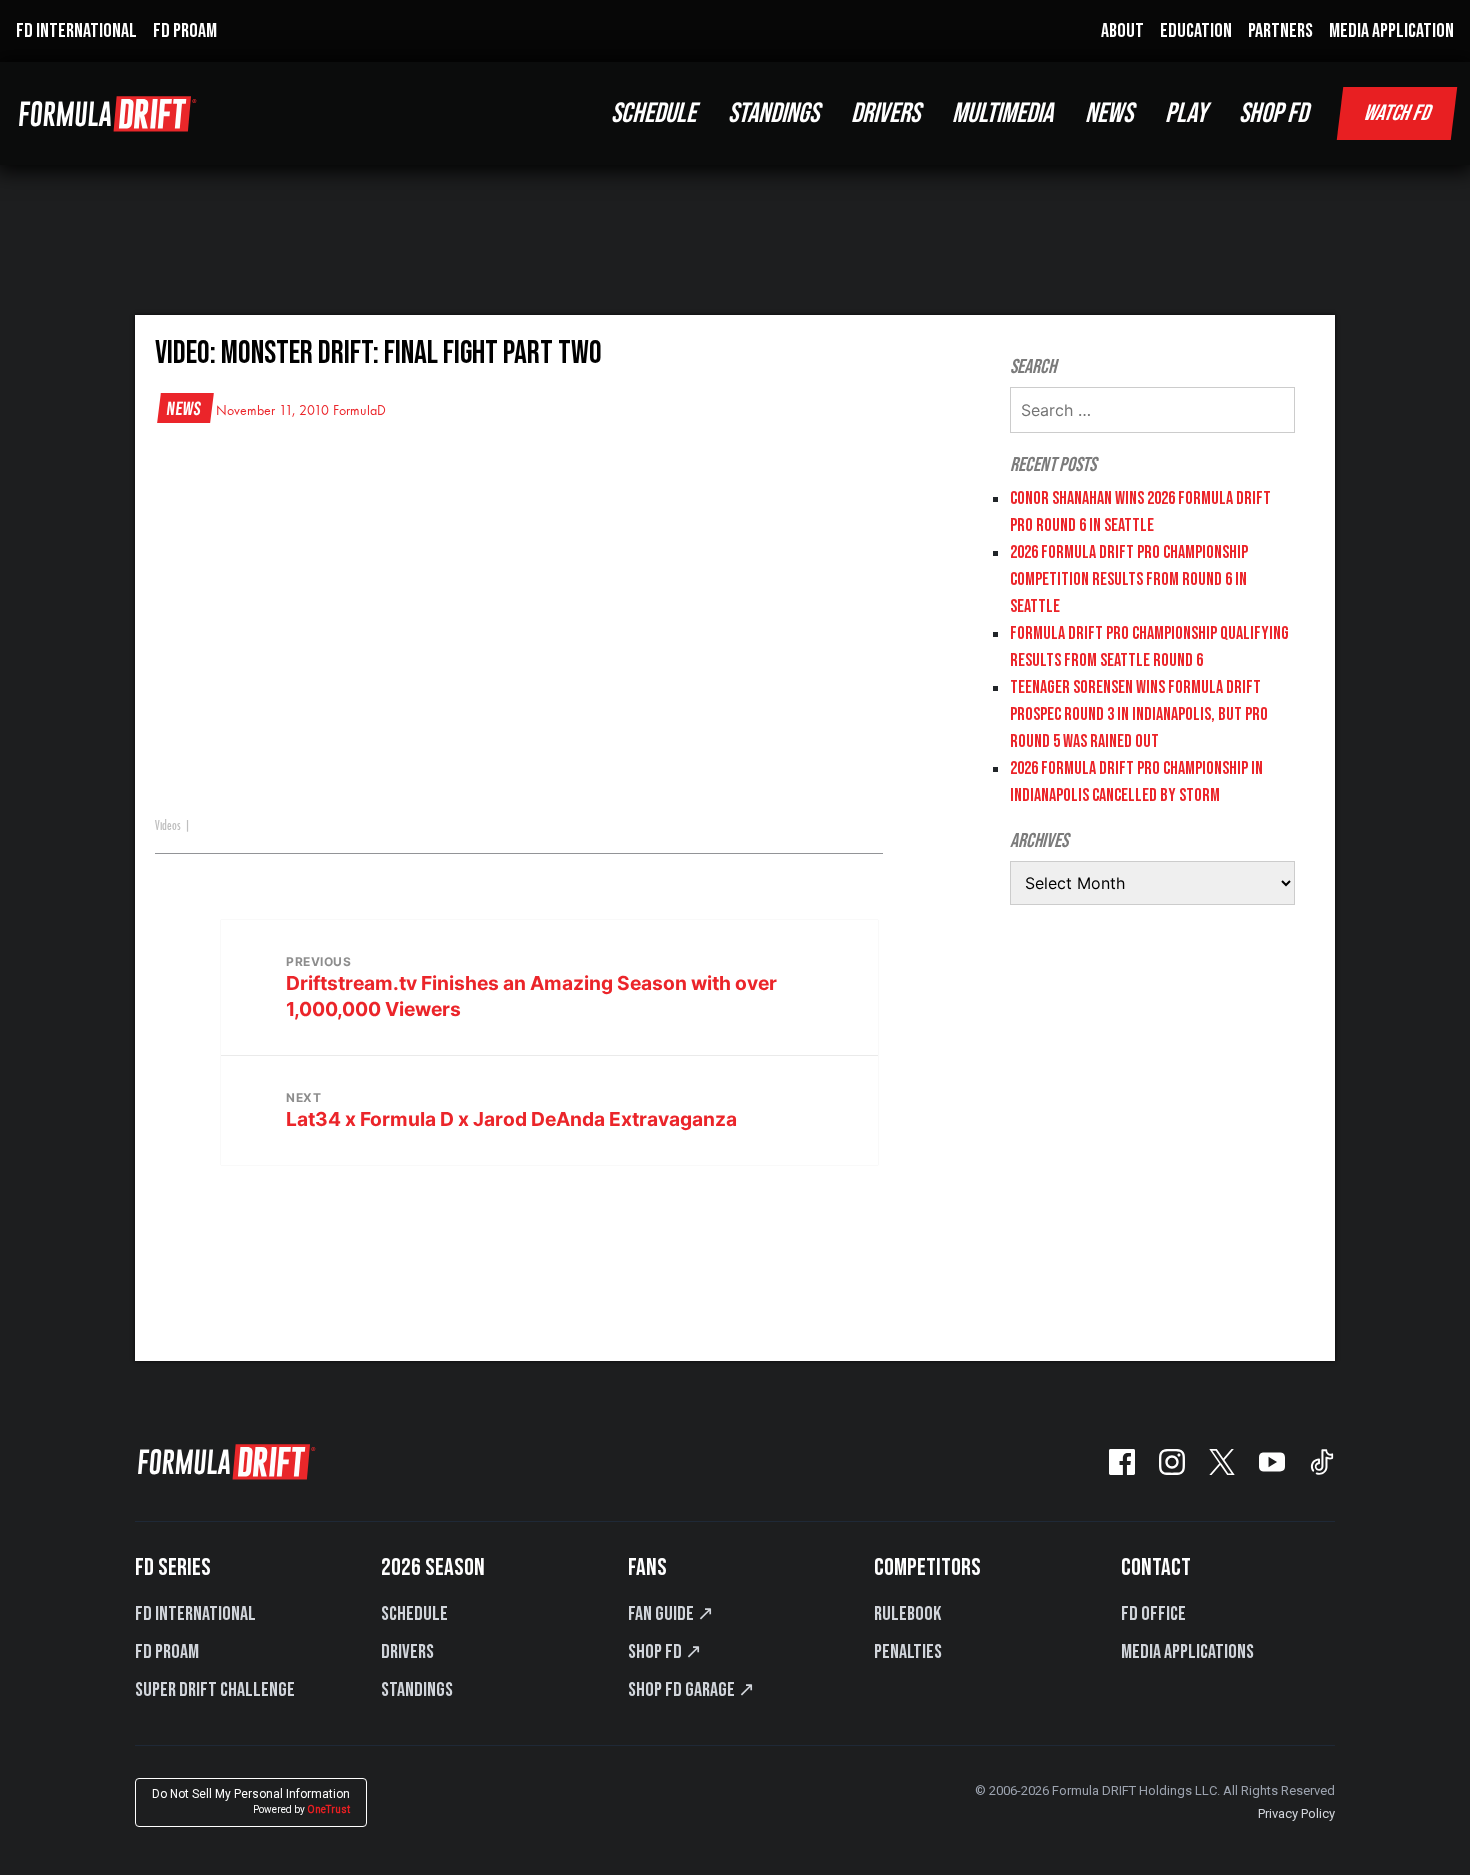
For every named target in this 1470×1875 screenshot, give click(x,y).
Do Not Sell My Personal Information (251, 1801)
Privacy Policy (1296, 1813)
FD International (195, 1614)
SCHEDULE (653, 113)
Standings (417, 1690)
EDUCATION (1196, 31)
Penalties (908, 1652)
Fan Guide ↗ (671, 1614)
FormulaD (359, 411)
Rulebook (907, 1614)
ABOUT (1122, 31)
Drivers (407, 1652)
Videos (168, 826)
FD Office (1153, 1614)
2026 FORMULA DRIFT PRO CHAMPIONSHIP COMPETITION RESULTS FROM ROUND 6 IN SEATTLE (1129, 579)
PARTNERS (1280, 31)
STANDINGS (773, 113)
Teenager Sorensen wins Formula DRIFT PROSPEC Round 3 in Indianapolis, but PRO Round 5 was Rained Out (1139, 714)
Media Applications (1187, 1652)
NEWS (1109, 113)
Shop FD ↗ (665, 1652)
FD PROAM (185, 31)
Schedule (414, 1614)
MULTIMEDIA (1002, 113)
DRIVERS (885, 113)
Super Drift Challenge (215, 1690)
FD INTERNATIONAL (76, 31)
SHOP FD (1273, 113)
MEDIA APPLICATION (1391, 31)
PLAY (1186, 113)
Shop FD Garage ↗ (691, 1690)
